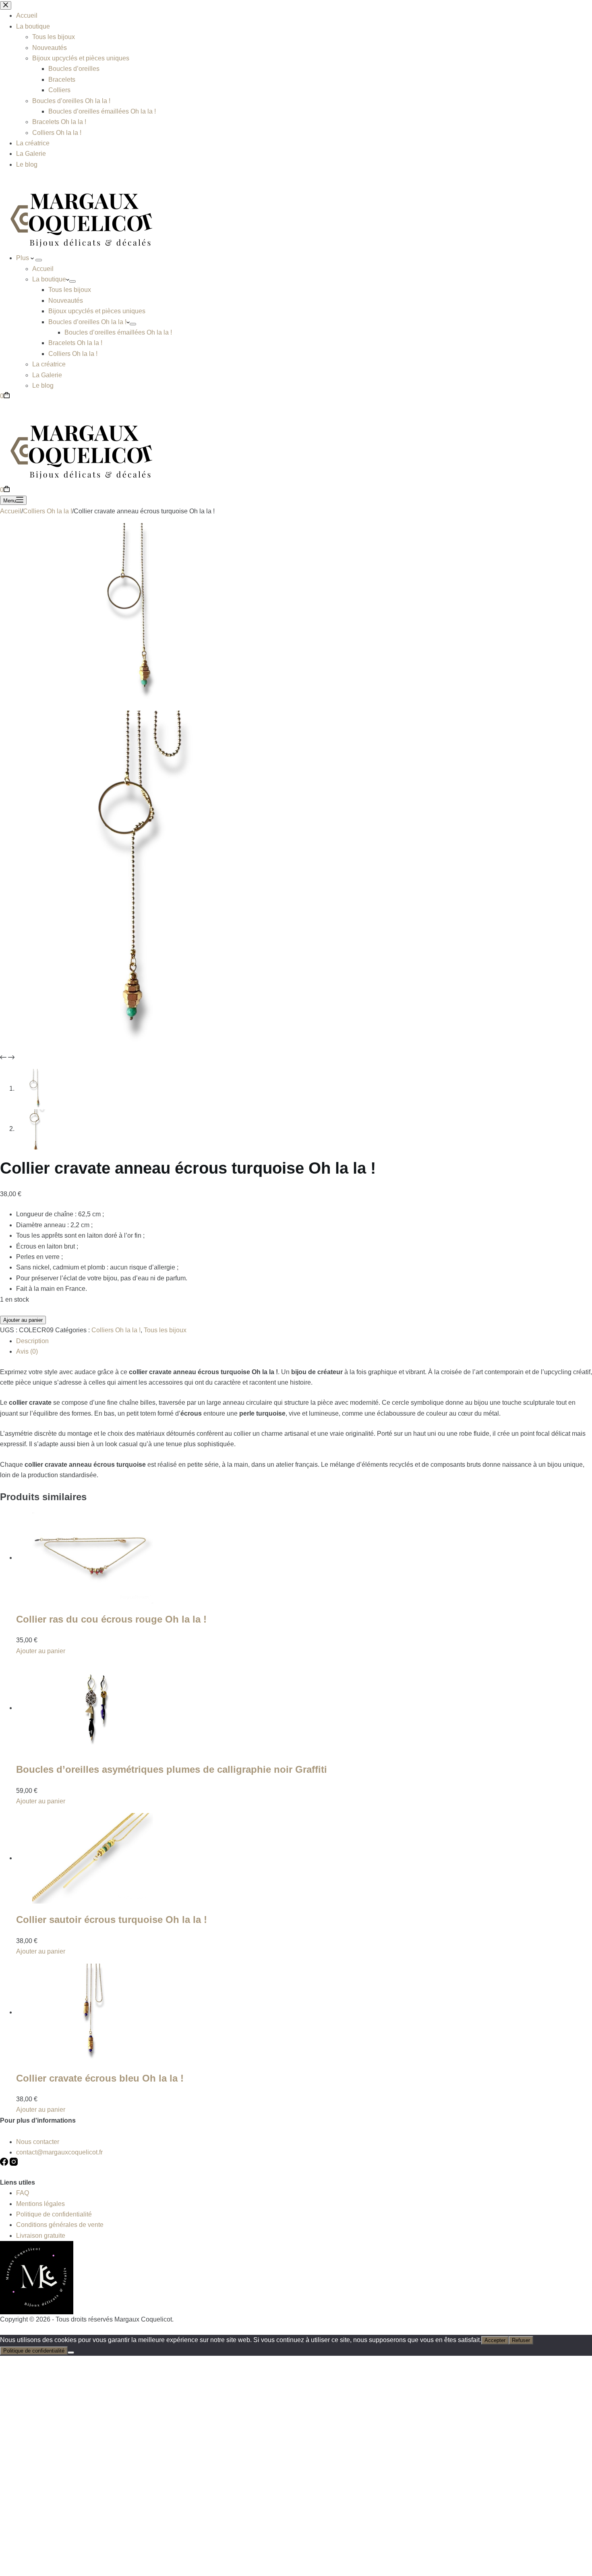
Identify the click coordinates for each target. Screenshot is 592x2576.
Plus (23, 258)
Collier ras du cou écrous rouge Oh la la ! (111, 1619)
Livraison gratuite (41, 2236)
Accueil (43, 269)
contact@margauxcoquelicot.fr (59, 2152)
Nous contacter (38, 2142)
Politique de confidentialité (54, 2214)
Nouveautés (66, 301)
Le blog (43, 386)
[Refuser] (71, 2353)
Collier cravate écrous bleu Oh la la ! (100, 2078)
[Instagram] (14, 2164)
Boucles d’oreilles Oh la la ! (87, 322)
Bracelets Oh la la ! (75, 343)
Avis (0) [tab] (27, 1351)
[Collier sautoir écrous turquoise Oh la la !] (93, 1858)
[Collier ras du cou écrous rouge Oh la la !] (93, 1558)
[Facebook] (5, 2164)
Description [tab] (32, 1341)
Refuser (521, 2340)
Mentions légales (40, 2204)
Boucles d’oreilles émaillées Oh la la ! (118, 332)
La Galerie (47, 375)
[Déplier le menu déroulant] (39, 260)
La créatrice (49, 364)
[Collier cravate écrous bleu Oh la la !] (93, 2012)
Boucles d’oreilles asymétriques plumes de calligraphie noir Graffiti (172, 1769)
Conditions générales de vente (60, 2225)
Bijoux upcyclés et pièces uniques (97, 311)
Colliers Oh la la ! (73, 354)
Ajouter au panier (23, 1320)
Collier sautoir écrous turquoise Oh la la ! (112, 1920)
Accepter (495, 2340)
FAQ (23, 2193)
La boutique (49, 279)
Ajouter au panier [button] (41, 1651)
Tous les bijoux (70, 290)
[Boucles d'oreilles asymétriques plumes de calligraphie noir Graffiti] (93, 1708)
